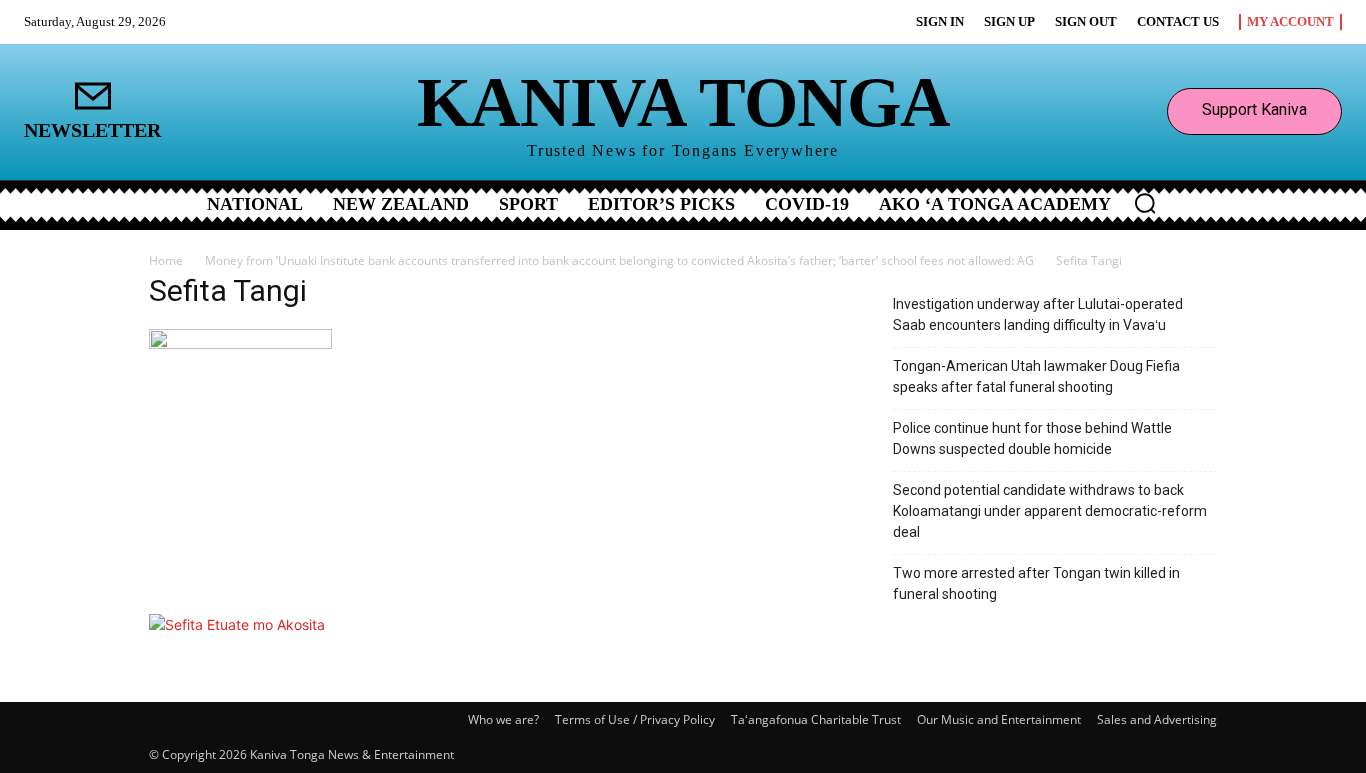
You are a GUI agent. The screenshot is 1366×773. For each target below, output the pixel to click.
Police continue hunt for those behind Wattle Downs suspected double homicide (1032, 438)
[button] (1145, 203)
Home (166, 260)
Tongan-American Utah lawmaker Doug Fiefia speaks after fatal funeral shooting (1036, 376)
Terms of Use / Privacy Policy (635, 719)
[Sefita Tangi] (240, 343)
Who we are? (503, 719)
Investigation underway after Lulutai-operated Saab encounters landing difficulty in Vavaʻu (1038, 314)
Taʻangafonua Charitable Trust (816, 719)
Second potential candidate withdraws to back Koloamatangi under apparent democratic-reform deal (1050, 511)
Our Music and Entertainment (999, 719)
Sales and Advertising (1157, 719)
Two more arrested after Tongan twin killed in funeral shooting (1036, 583)
